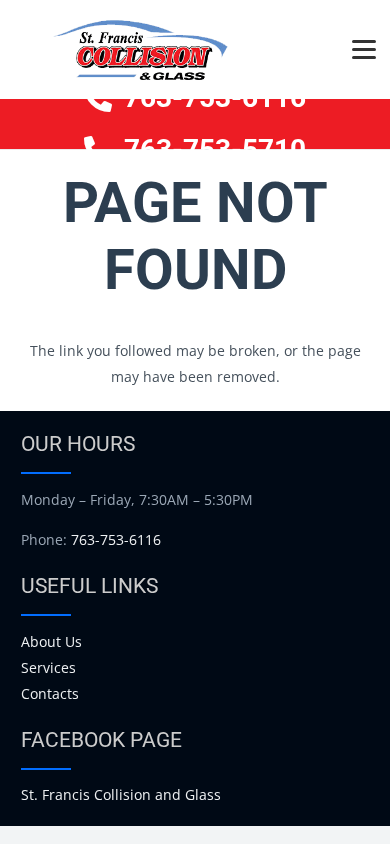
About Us (51, 641)
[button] (364, 50)
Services (48, 667)
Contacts (50, 693)
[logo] (140, 50)
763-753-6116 (116, 539)
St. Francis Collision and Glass (121, 794)
